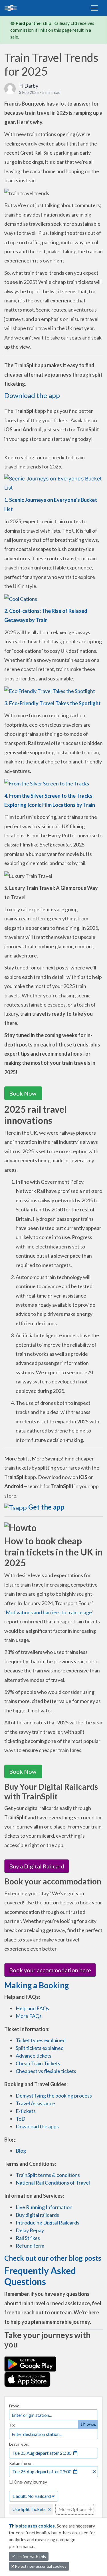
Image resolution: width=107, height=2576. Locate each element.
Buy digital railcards (37, 2215)
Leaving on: (19, 2444)
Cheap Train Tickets (38, 2063)
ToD (21, 2119)
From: (14, 2406)
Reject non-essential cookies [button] (40, 2566)
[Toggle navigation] (94, 8)
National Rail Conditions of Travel (53, 2183)
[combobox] (53, 2415)
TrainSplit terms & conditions (48, 2175)
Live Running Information (44, 2207)
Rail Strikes (28, 2238)
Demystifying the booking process (54, 2096)
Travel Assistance (35, 2103)
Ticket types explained (41, 2040)
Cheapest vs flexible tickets (46, 2071)
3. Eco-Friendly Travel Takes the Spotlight (53, 703)
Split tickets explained (40, 2048)
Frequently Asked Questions (40, 2276)
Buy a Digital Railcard (37, 1866)
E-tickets (26, 2111)
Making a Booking (37, 1985)
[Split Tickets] (29, 8)
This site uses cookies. (33, 2526)
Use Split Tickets (29, 2509)
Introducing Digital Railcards (48, 2223)
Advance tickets (34, 2056)
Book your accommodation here (50, 1970)
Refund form (30, 2246)
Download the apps (37, 2126)
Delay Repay (30, 2230)
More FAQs (29, 2016)
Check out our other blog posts (53, 2258)
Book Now (23, 1093)
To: (12, 2425)
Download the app (32, 395)
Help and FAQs (32, 2008)
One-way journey (30, 2482)
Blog (21, 2151)
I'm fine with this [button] (31, 2556)
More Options (72, 2509)
